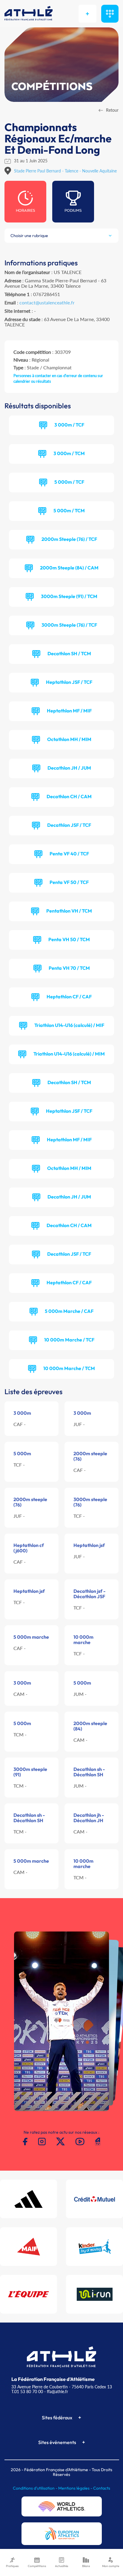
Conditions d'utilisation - (36, 2488)
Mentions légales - (76, 2488)
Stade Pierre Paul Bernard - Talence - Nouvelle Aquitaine (65, 171)
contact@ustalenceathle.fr (47, 302)
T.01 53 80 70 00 (27, 2391)
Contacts (102, 2488)
